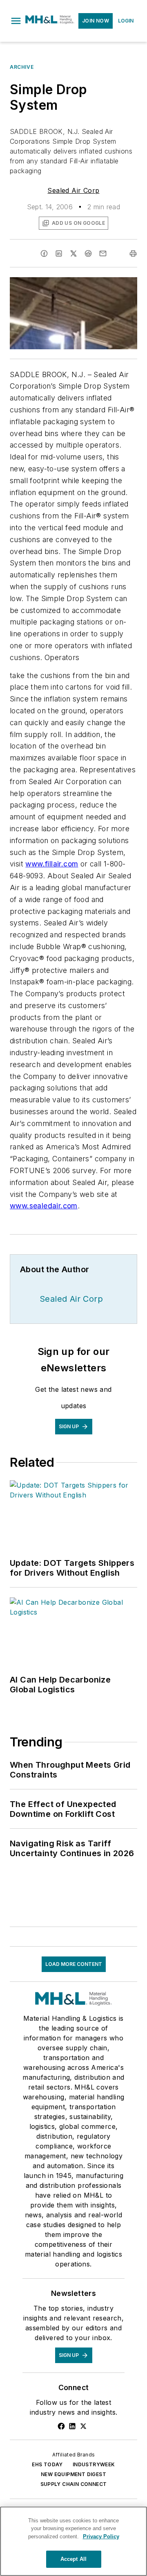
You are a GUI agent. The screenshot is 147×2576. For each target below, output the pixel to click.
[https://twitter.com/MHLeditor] (83, 2426)
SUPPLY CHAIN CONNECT (74, 2484)
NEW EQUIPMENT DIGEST (73, 2474)
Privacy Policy (101, 2536)
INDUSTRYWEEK (94, 2464)
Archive (22, 67)
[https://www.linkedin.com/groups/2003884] (72, 2426)
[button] (16, 21)
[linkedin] (59, 253)
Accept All (73, 2559)
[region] (73, 2541)
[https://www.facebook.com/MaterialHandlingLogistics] (61, 2426)
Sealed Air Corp (73, 190)
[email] (103, 253)
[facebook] (44, 253)
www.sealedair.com (44, 1206)
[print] (133, 253)
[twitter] (73, 253)
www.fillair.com (52, 864)
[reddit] (88, 253)
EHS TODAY (47, 2464)
